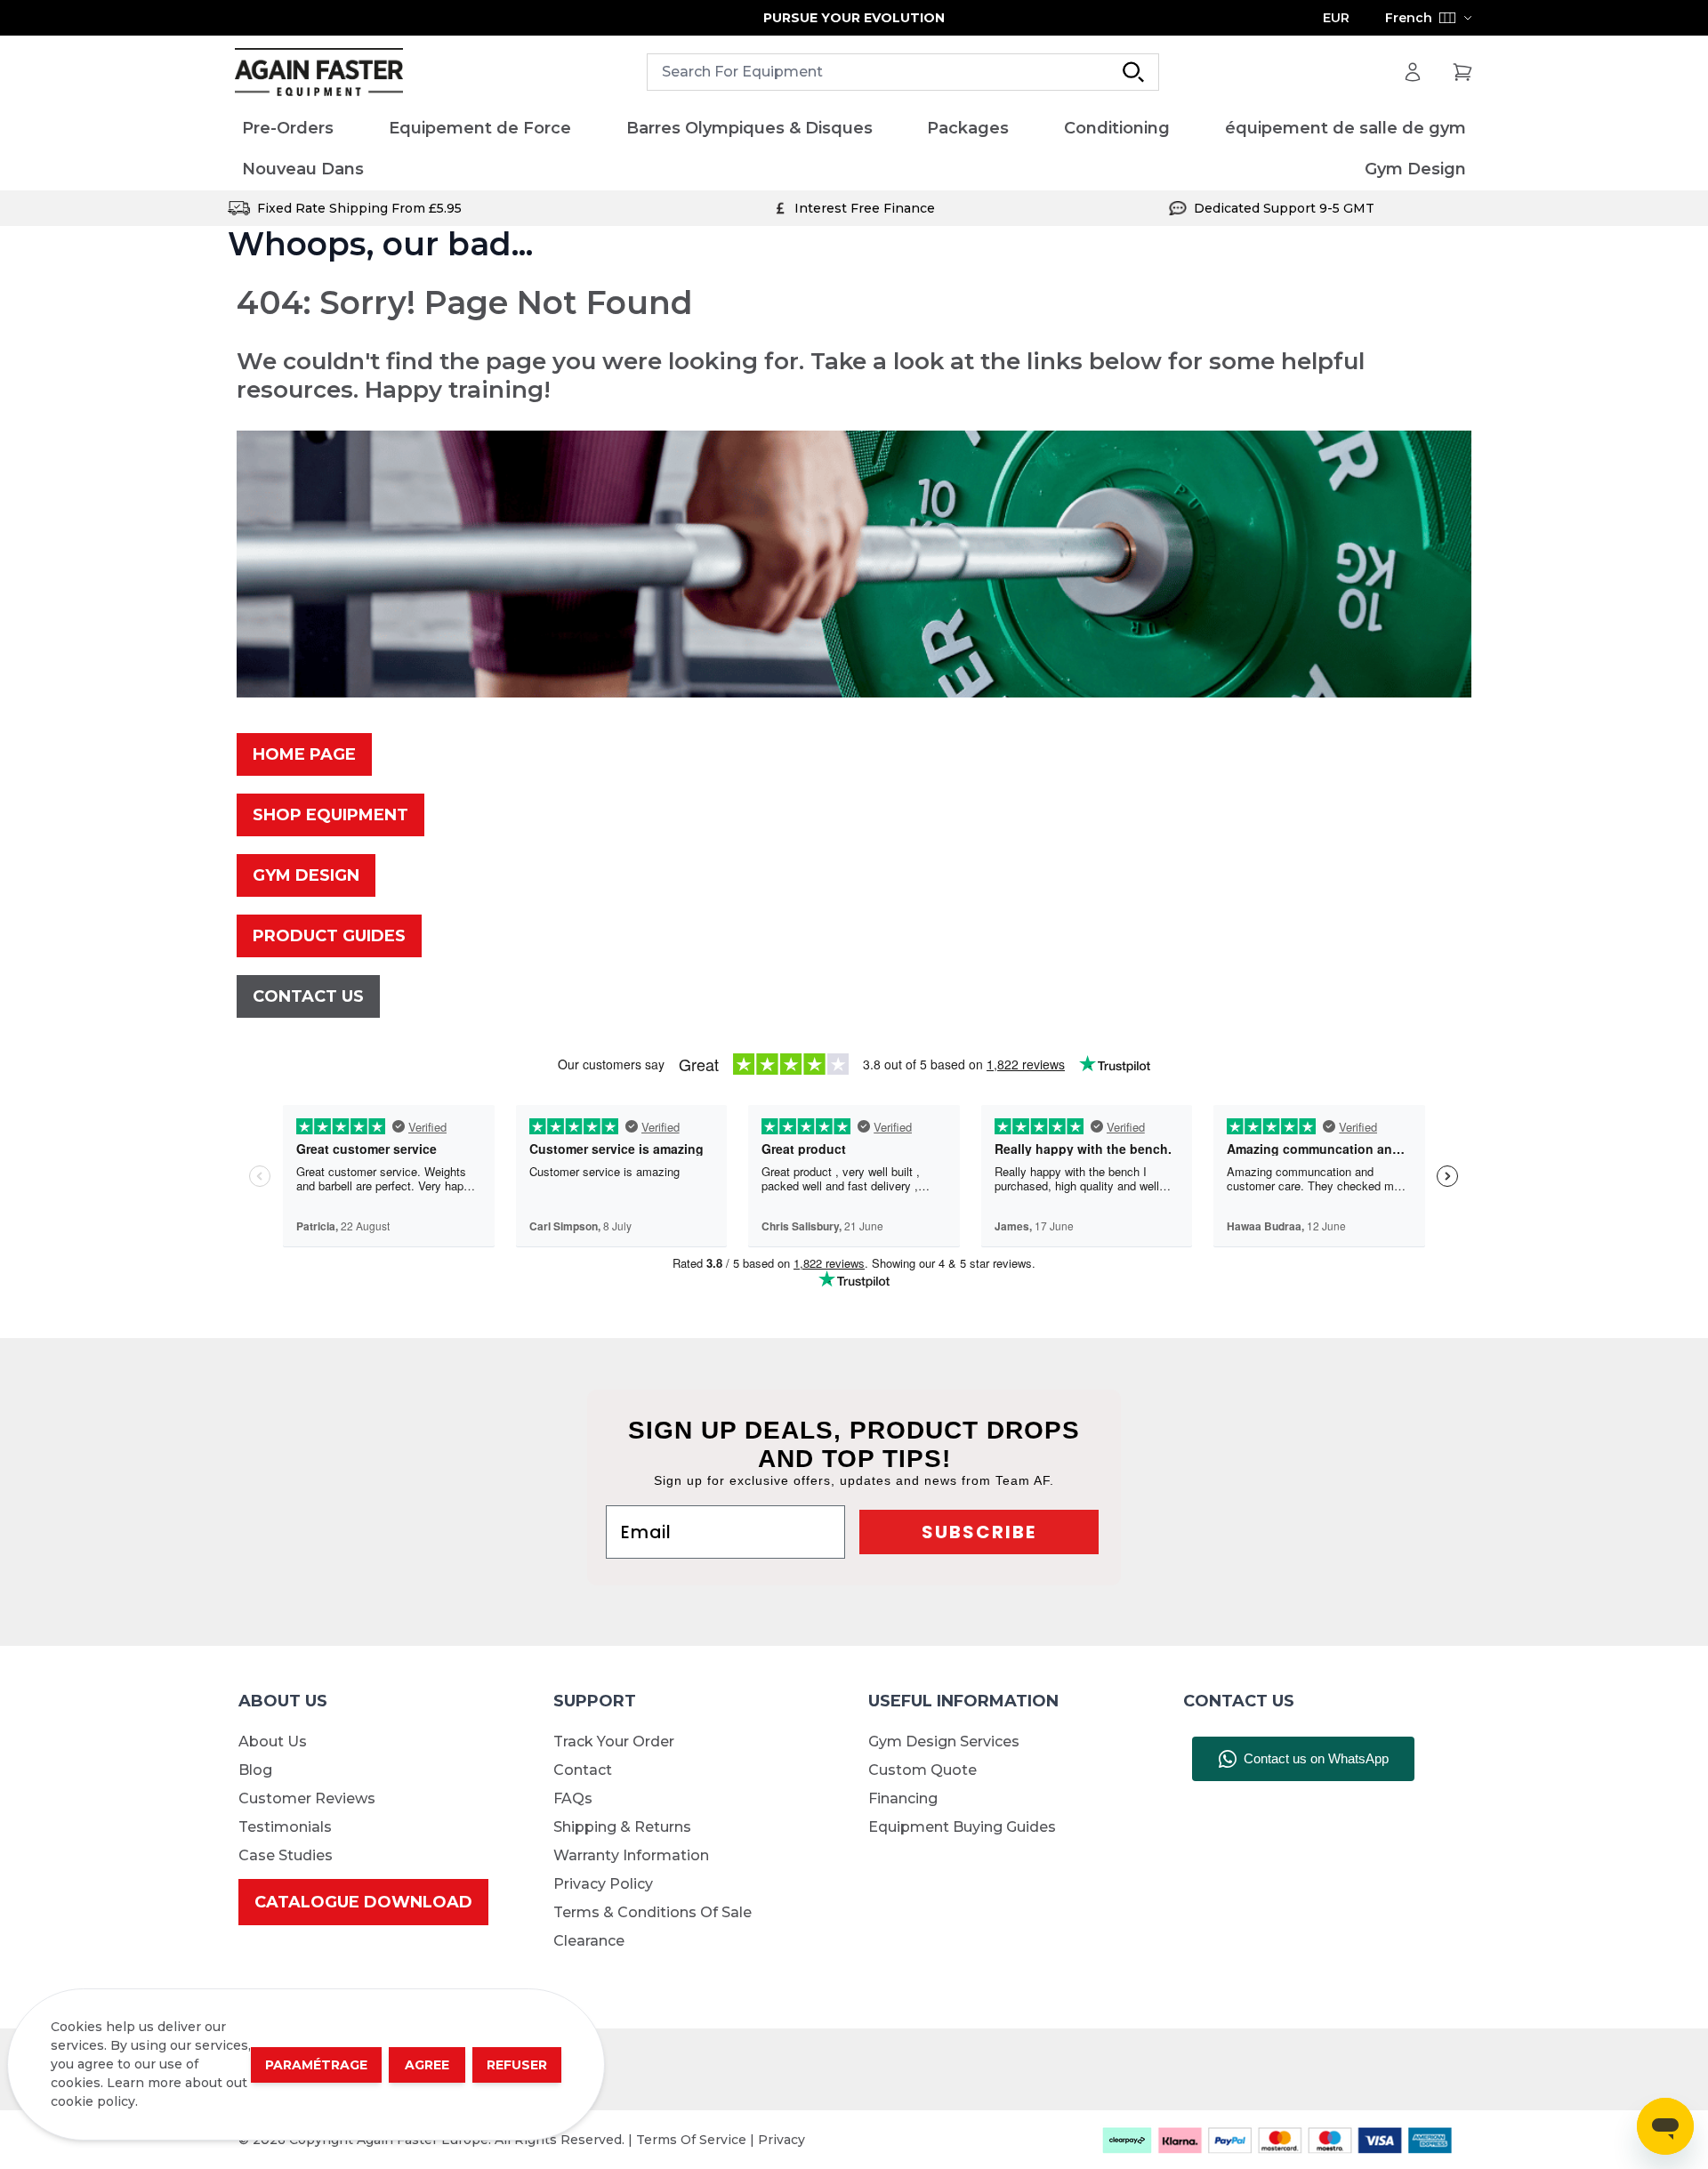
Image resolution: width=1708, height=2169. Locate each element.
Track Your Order (614, 1742)
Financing (903, 1798)
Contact (583, 1770)
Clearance (589, 1941)
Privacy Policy (603, 1884)
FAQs (573, 1798)
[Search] (1133, 72)
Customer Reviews (307, 1798)
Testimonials (285, 1827)
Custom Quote (922, 1770)
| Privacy (777, 2140)
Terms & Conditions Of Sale (653, 1912)
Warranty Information (631, 1855)
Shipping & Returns (622, 1827)
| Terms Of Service (689, 2140)
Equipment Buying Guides (962, 1827)
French (1409, 18)
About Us (273, 1742)
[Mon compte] (1413, 72)
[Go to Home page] (319, 73)
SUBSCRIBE (979, 1532)
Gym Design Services (944, 1742)
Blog (255, 1770)
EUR (1336, 18)
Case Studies (286, 1855)
